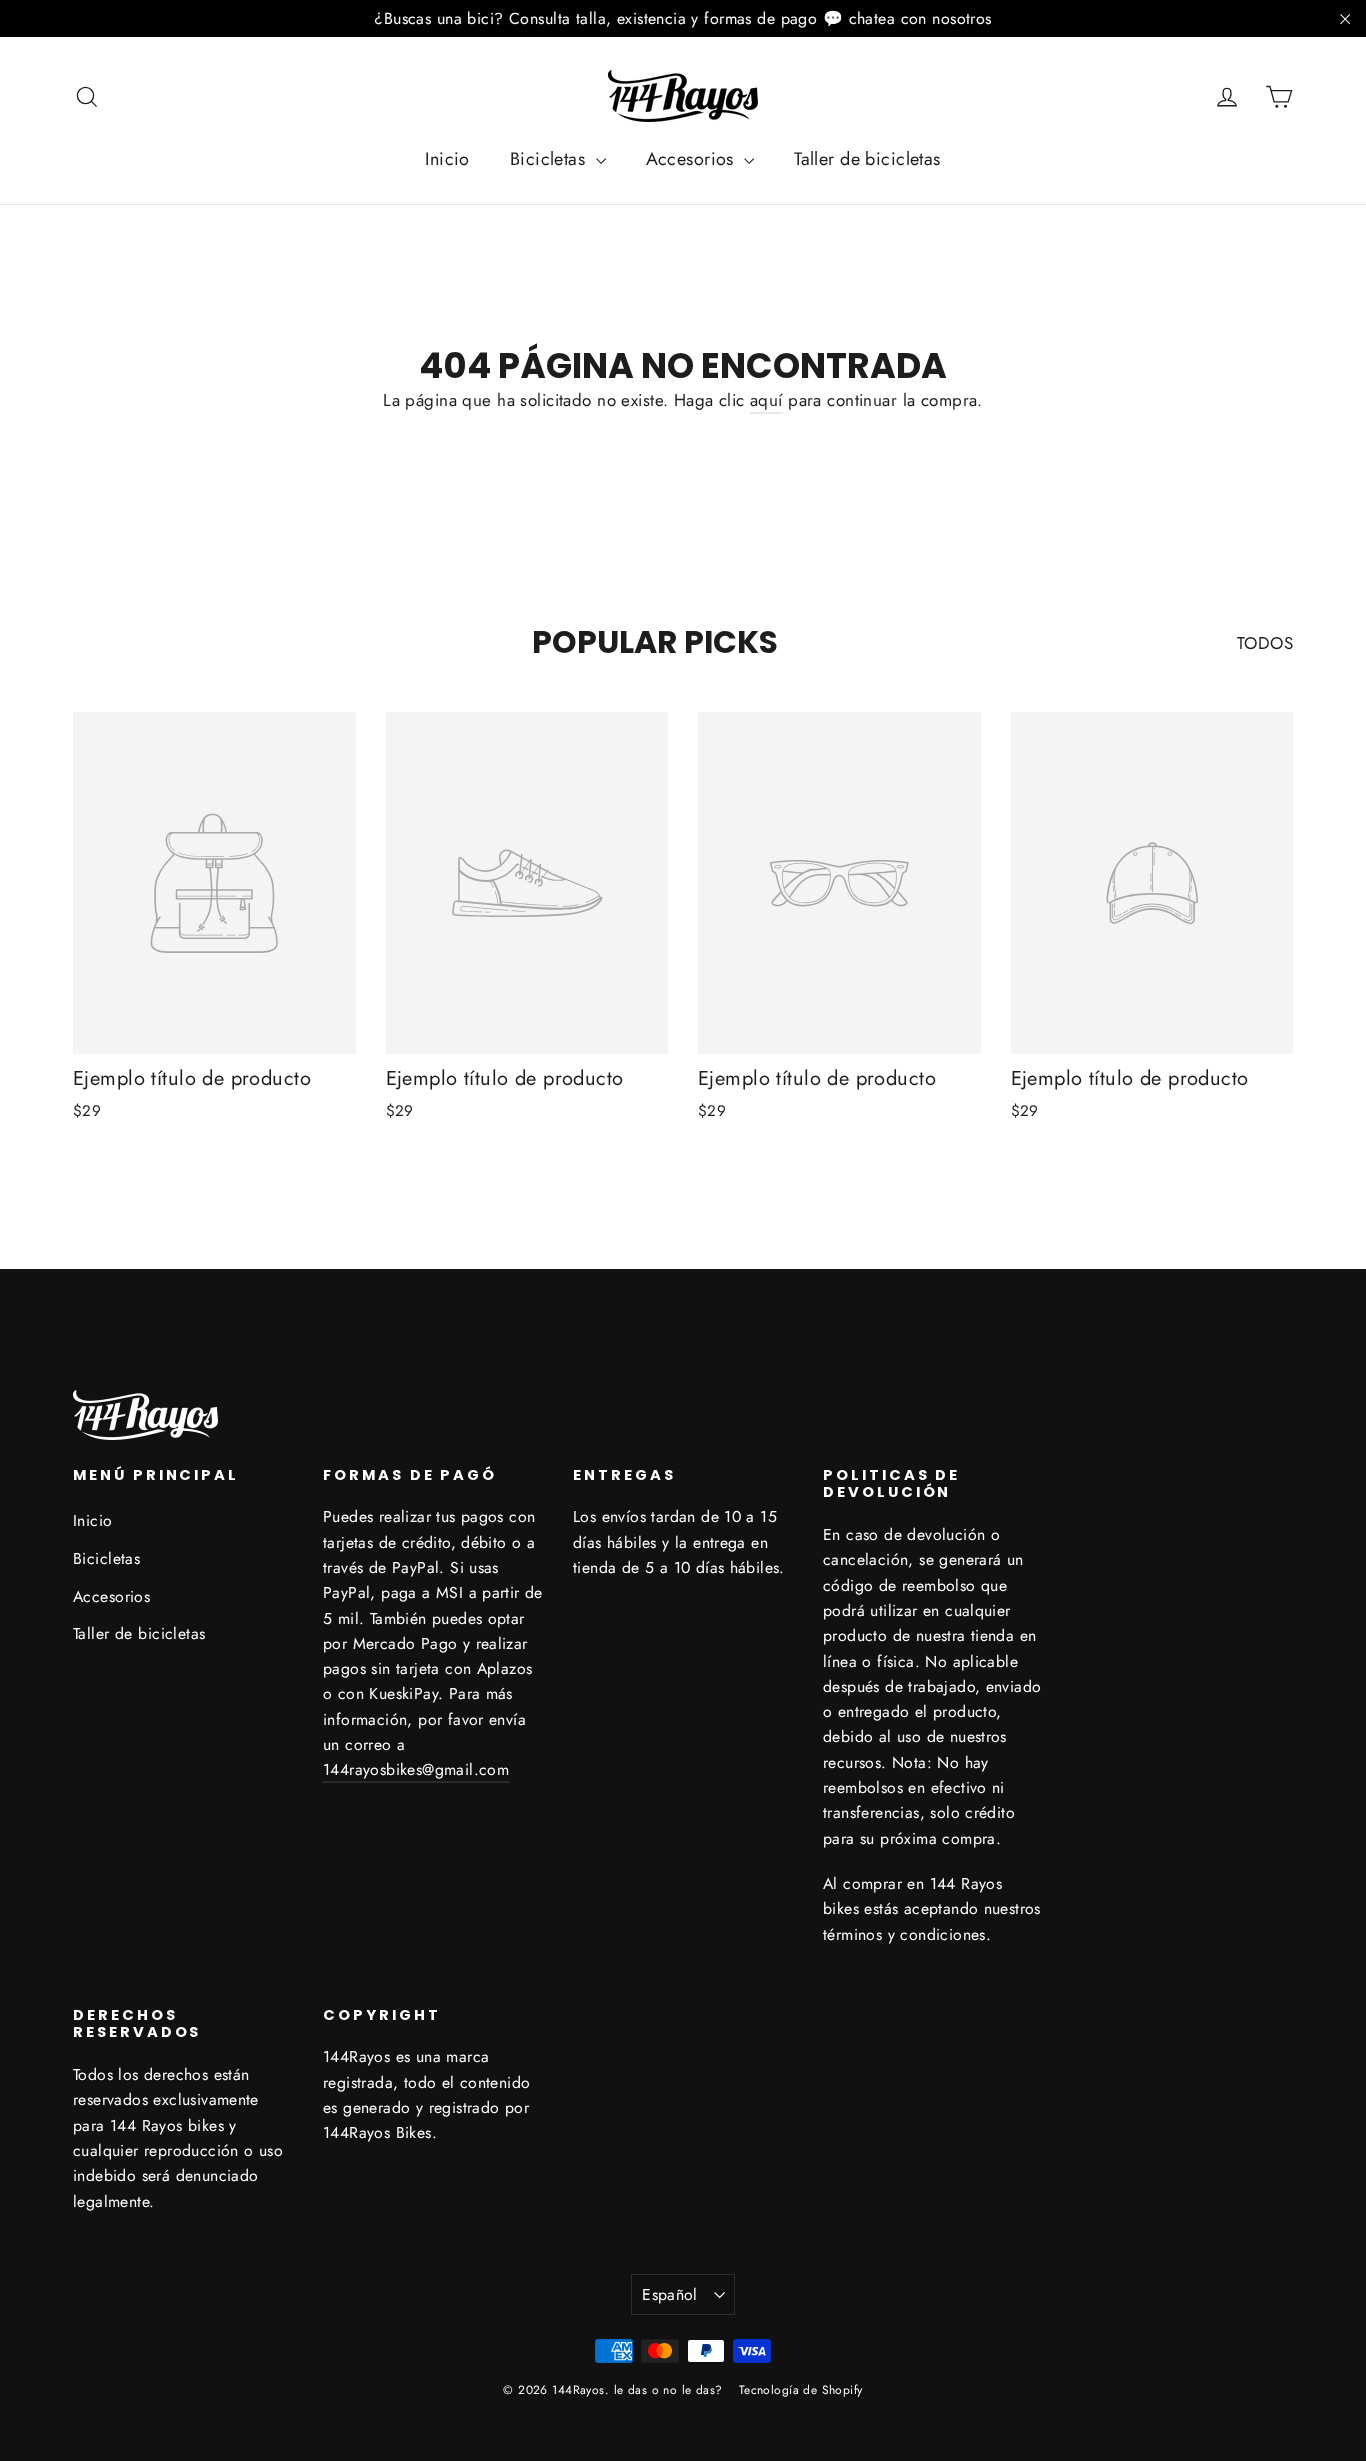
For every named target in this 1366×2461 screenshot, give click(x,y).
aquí (766, 400)
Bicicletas (550, 159)
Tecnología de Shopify (801, 2390)
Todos (1265, 643)
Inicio (447, 159)
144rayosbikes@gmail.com (416, 1769)
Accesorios (693, 159)
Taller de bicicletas (867, 159)
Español (670, 2294)
